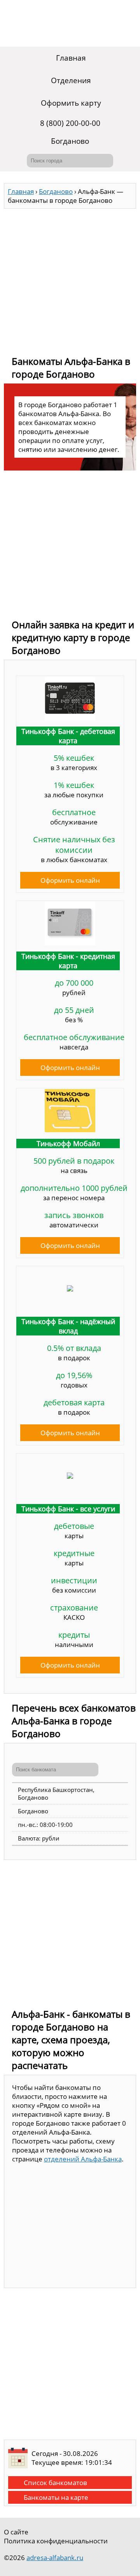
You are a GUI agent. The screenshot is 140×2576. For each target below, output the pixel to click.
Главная (71, 58)
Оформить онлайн (70, 880)
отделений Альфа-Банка (83, 2159)
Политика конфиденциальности (56, 2541)
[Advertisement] (70, 279)
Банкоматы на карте (56, 2497)
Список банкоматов (55, 2483)
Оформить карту (71, 103)
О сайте (16, 2532)
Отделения (71, 80)
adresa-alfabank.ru (55, 2558)
